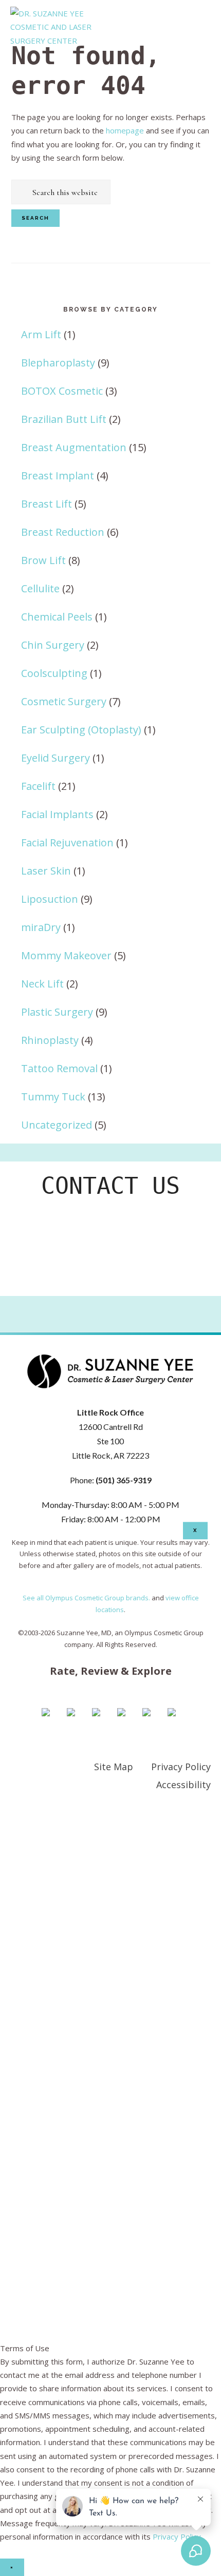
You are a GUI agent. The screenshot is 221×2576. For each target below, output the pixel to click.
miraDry (41, 927)
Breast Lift (47, 504)
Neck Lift (42, 984)
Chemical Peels (57, 617)
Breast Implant (58, 476)
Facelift (38, 786)
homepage (125, 130)
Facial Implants (57, 814)
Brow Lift (43, 560)
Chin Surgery (53, 645)
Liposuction (50, 899)
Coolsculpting (54, 673)
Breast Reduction (63, 532)
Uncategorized (57, 1125)
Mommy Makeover (66, 955)
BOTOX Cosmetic (62, 391)
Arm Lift (41, 334)
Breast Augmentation (74, 447)
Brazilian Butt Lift (64, 419)
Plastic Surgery (57, 1012)
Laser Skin (46, 871)
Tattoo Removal (59, 1068)
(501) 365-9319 (124, 1480)
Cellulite (40, 588)
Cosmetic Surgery (64, 701)
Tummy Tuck (53, 1097)
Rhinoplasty (50, 1040)
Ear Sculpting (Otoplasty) (81, 730)
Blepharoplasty (58, 363)
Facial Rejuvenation (67, 842)
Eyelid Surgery (56, 758)
